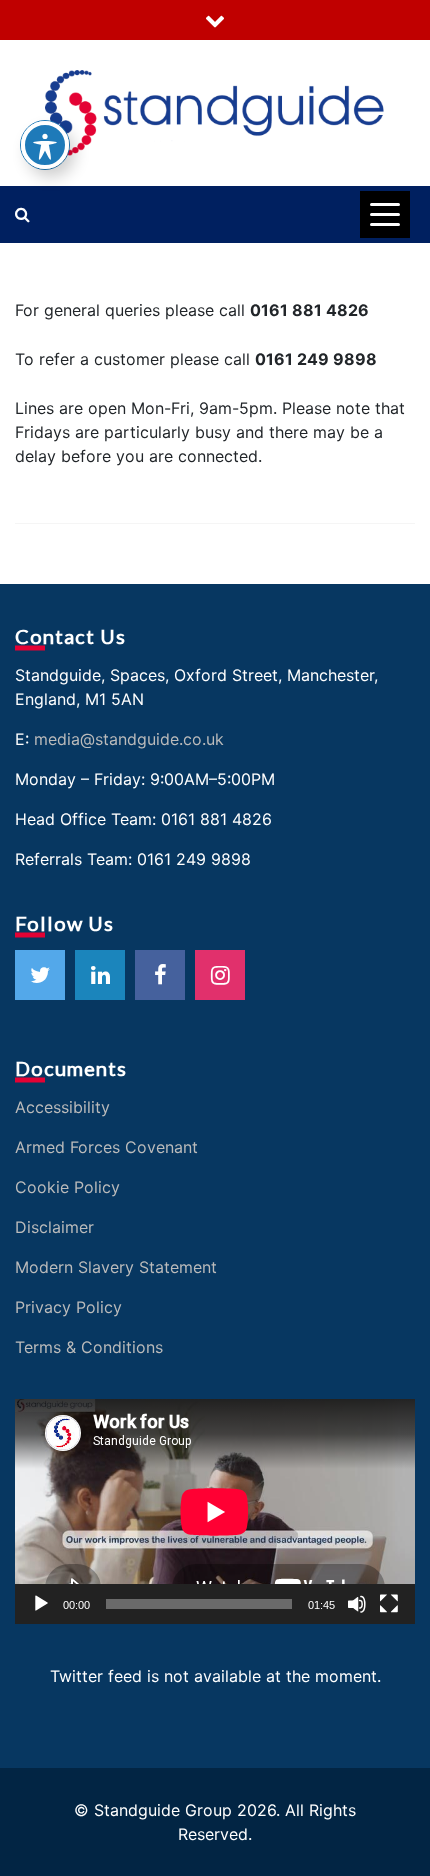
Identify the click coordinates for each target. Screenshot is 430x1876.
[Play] (41, 1604)
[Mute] (357, 1604)
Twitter (40, 975)
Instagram (220, 975)
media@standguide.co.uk (129, 739)
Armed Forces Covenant (106, 1147)
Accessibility (62, 1107)
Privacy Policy (68, 1307)
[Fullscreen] (389, 1604)
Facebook (160, 975)
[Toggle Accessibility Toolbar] (45, 145)
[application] (215, 1511)
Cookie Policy (67, 1187)
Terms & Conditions (89, 1347)
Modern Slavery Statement (116, 1267)
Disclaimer (54, 1227)
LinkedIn (100, 975)
